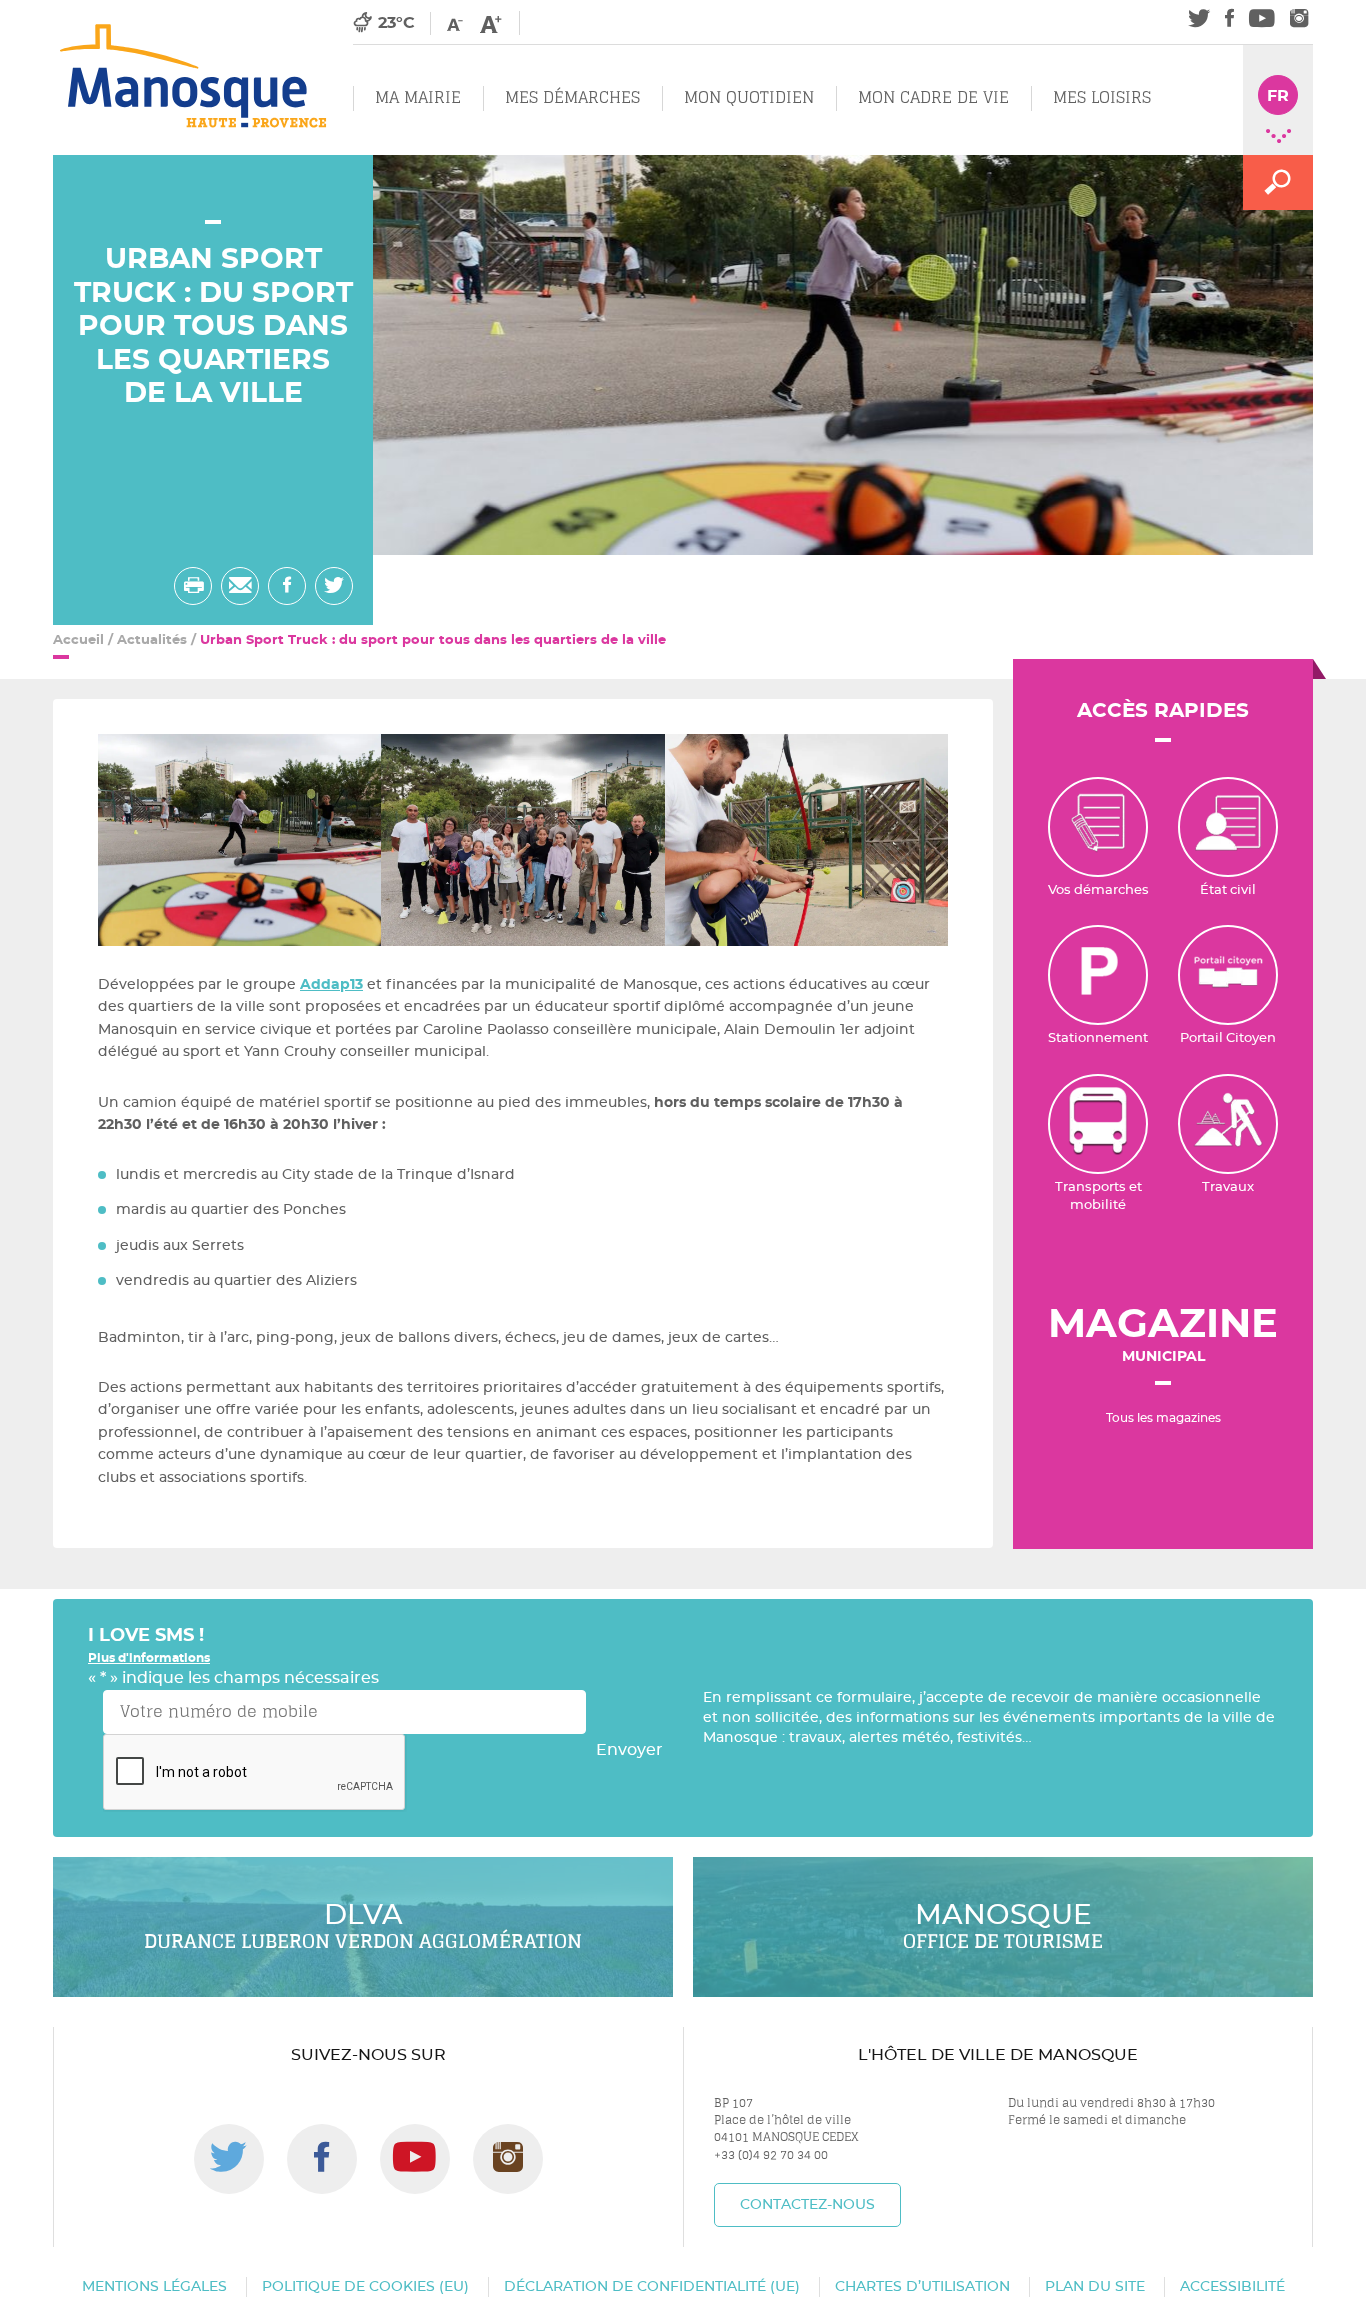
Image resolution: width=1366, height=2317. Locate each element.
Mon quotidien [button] (749, 97)
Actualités (152, 640)
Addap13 (331, 985)
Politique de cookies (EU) (365, 2287)
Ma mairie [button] (418, 97)
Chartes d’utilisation (922, 2287)
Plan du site (1095, 2287)
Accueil (78, 640)
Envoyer (629, 1750)
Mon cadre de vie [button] (933, 97)
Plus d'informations (149, 1658)
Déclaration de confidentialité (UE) (652, 2287)
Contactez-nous (807, 2205)
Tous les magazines (1163, 1418)
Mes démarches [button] (572, 97)
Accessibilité (1232, 2287)
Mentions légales (154, 2287)
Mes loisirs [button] (1102, 97)
